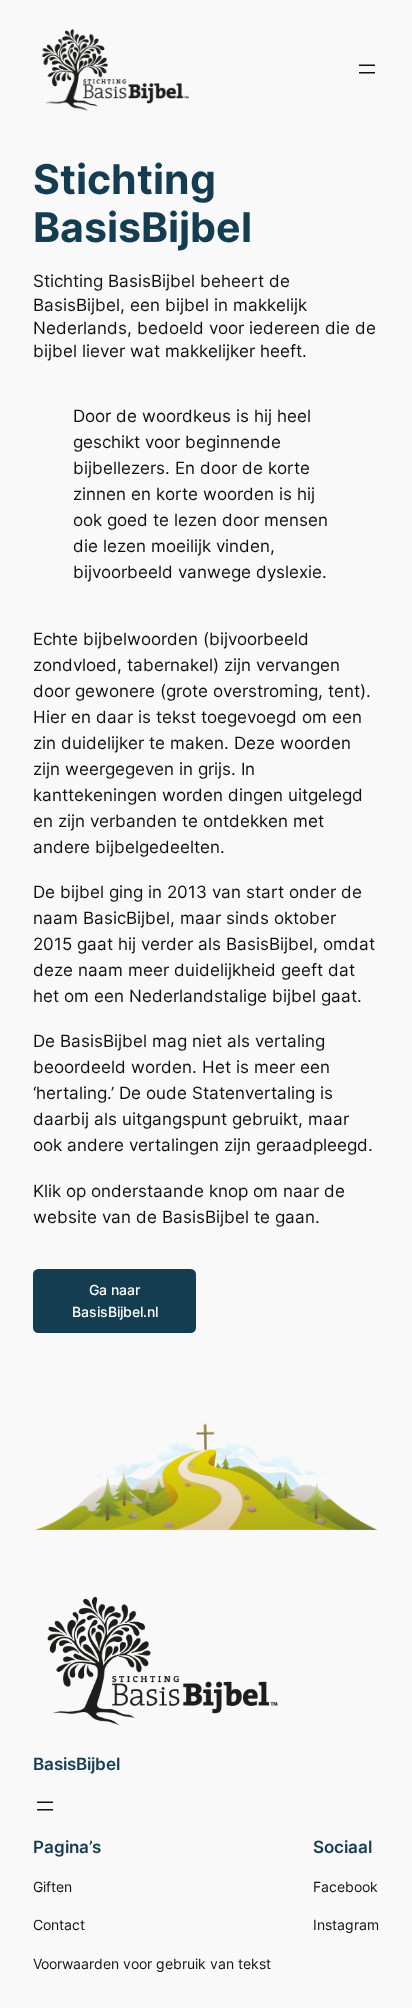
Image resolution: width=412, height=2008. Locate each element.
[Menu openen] (367, 69)
